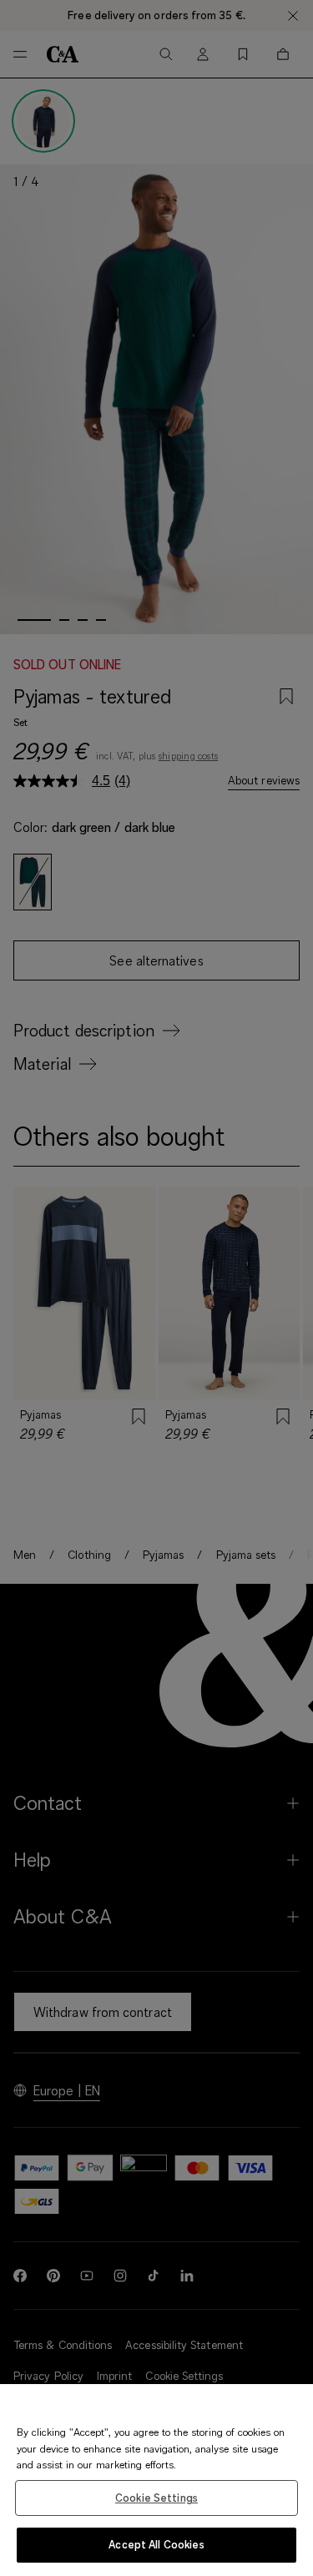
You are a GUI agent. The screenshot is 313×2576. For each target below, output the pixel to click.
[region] (156, 2480)
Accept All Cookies (156, 2544)
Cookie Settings (156, 2498)
